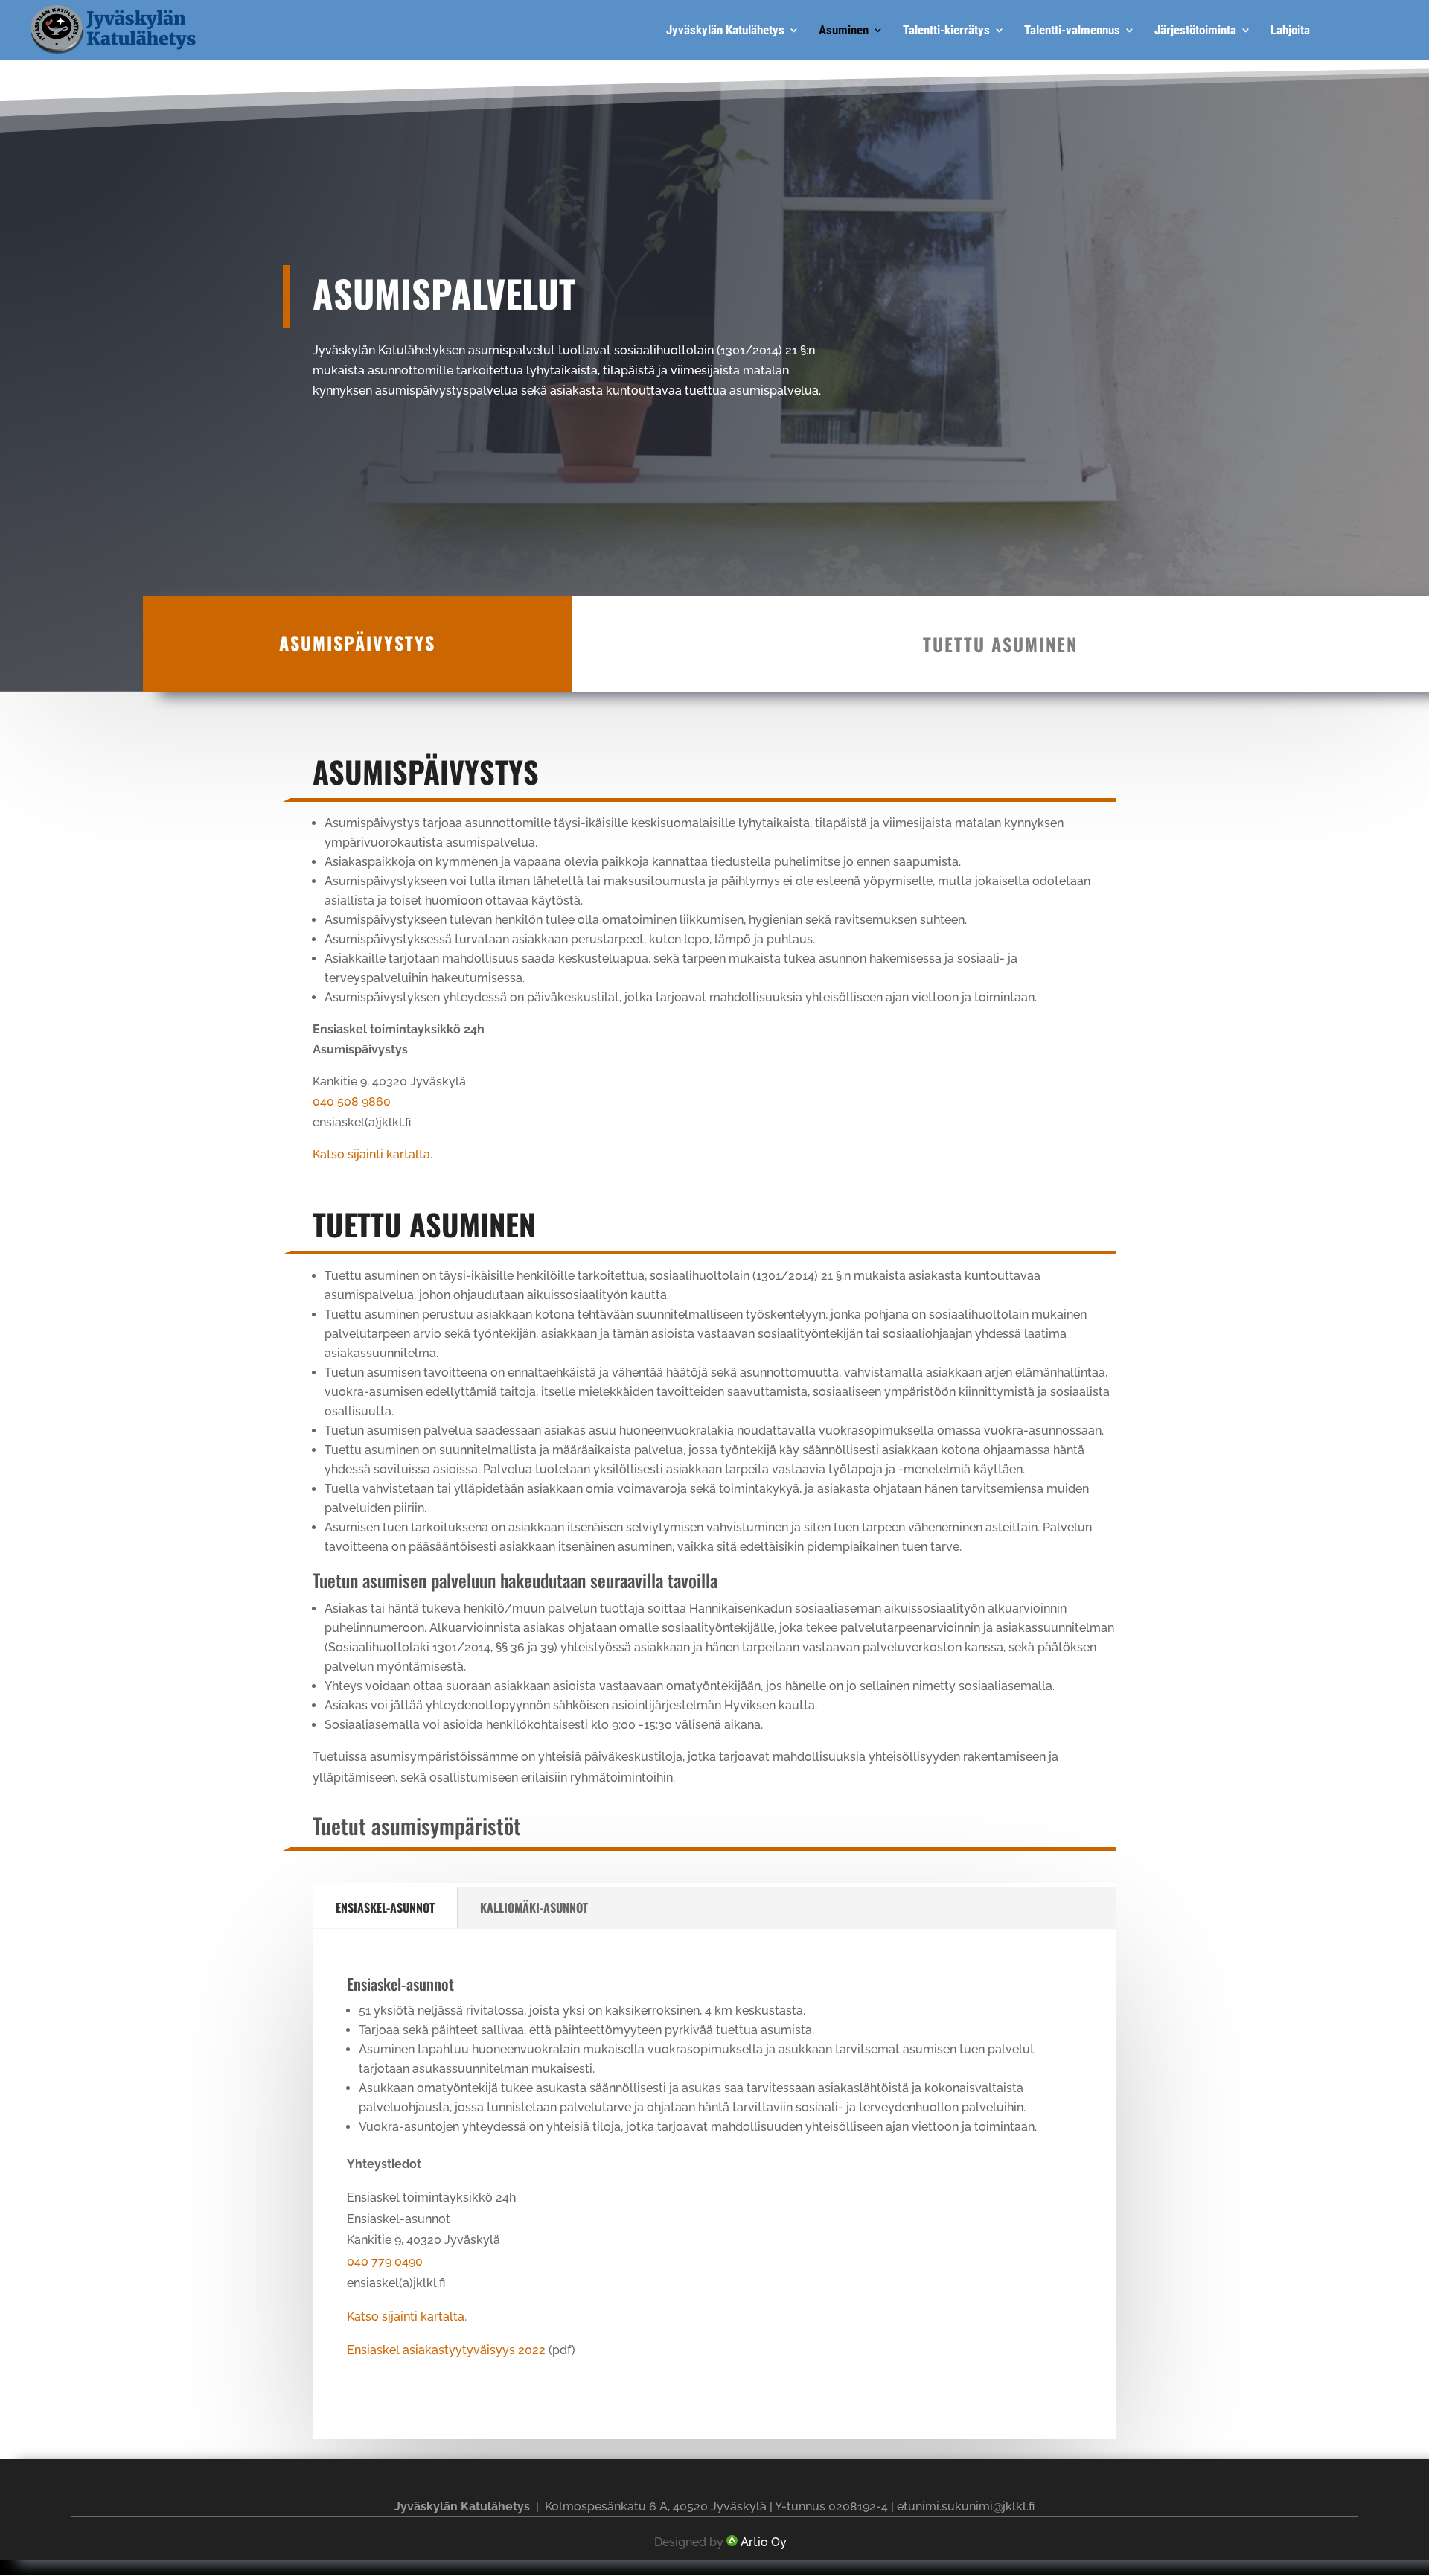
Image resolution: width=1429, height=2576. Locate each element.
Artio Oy (764, 2542)
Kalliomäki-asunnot (534, 1907)
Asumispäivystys (357, 643)
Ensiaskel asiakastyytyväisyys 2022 (446, 2350)
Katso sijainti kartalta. (373, 1154)
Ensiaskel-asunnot (385, 1907)
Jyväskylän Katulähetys (725, 31)
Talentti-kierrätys (946, 31)
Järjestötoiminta (1195, 31)
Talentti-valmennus (1072, 31)
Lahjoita (1290, 31)
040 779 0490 (385, 2261)
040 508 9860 (352, 1102)
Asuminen (844, 31)
